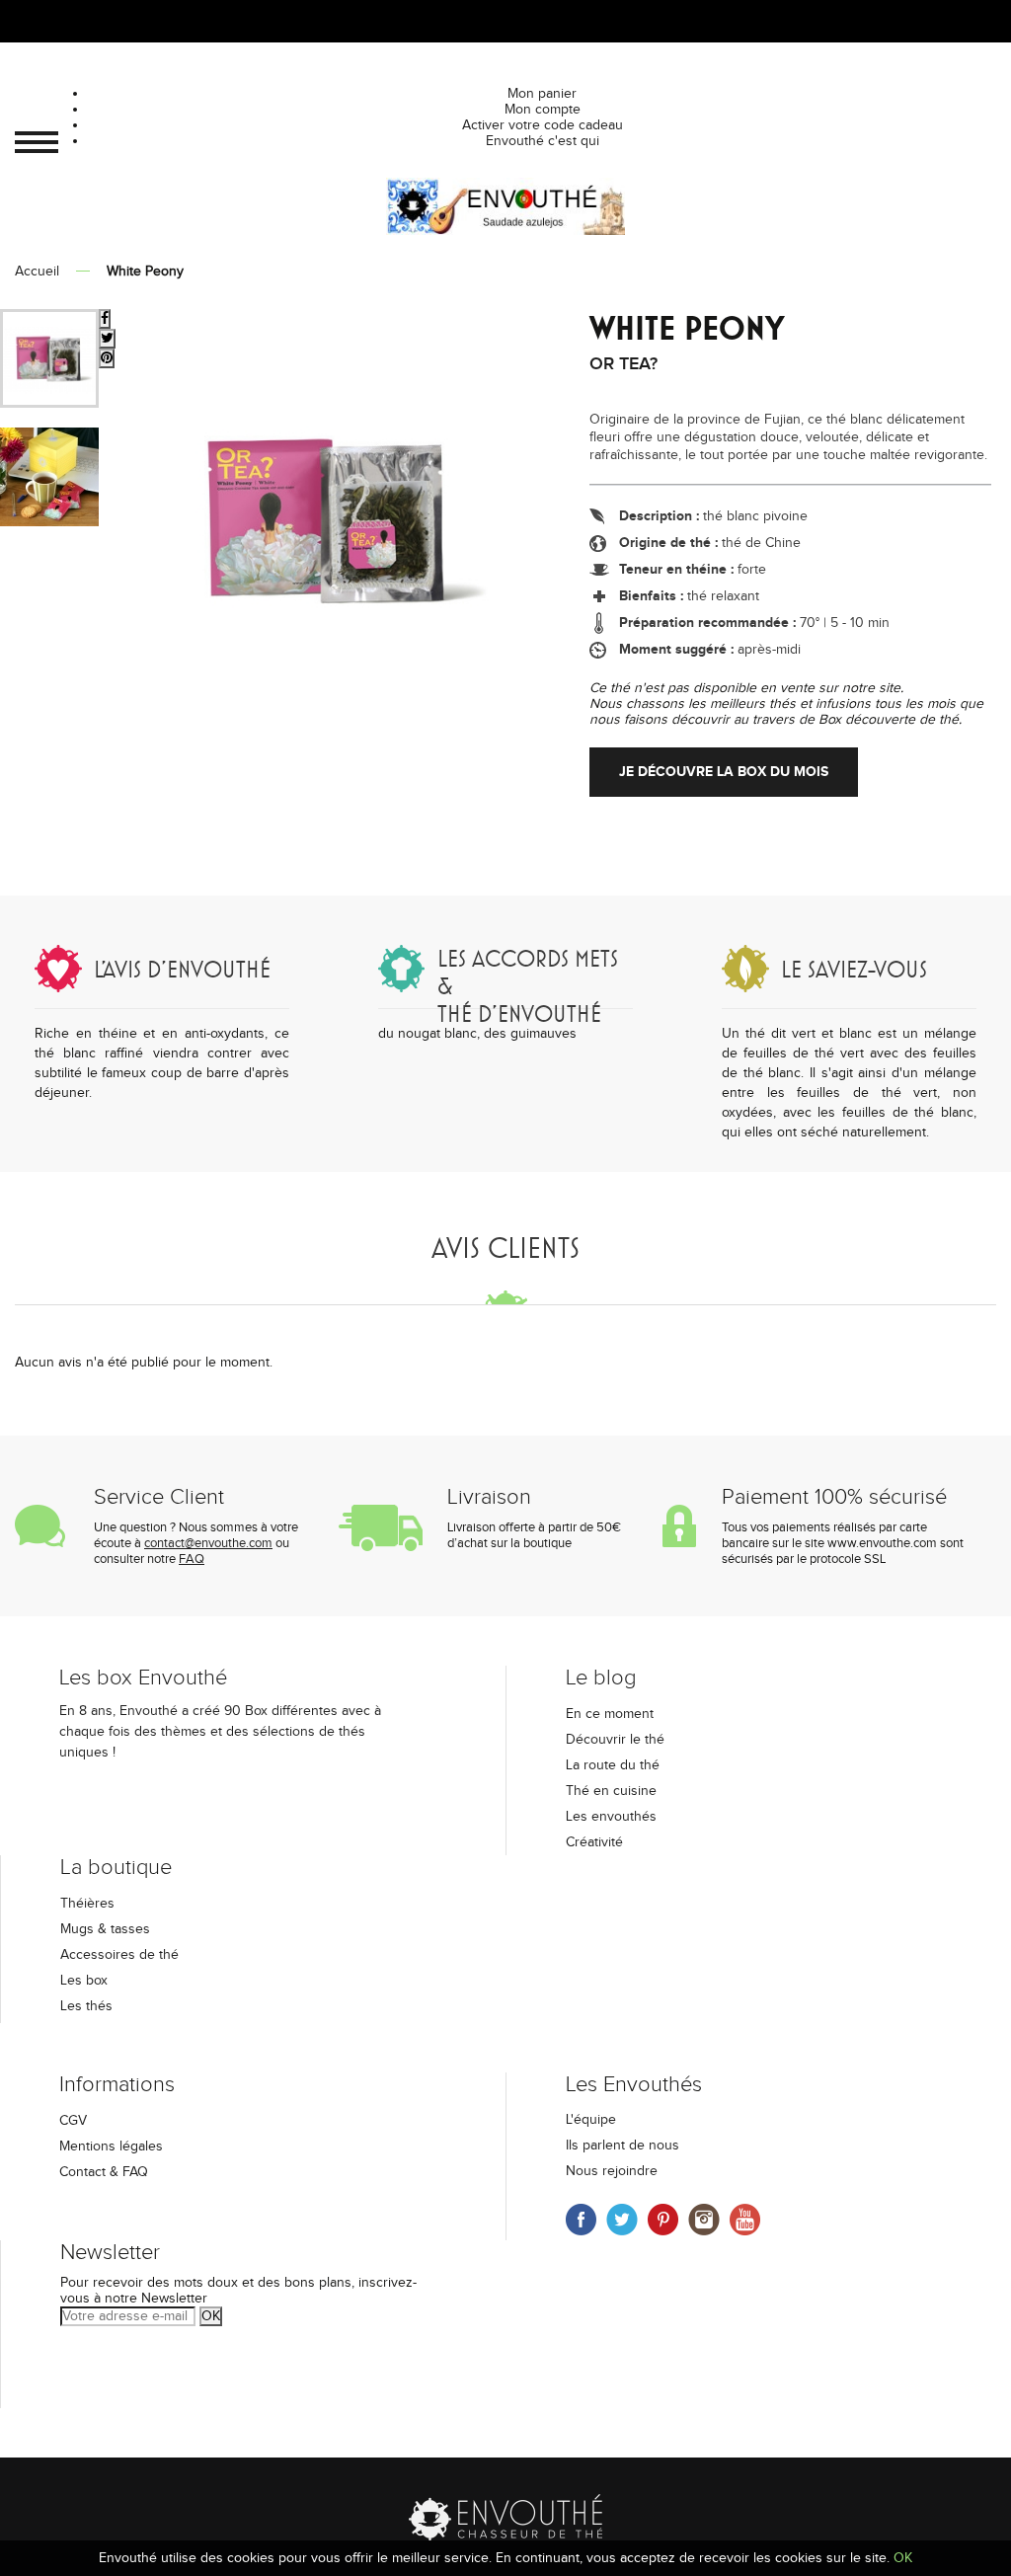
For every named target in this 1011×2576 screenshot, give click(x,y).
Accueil (37, 272)
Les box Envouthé (143, 1678)
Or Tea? (623, 364)
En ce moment (610, 1714)
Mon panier (542, 94)
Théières (87, 1904)
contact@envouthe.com (208, 1543)
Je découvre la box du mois (724, 772)
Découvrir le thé (615, 1740)
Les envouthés (611, 1817)
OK (211, 2316)
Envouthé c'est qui (543, 141)
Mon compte (543, 110)
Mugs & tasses (105, 1929)
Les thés (86, 2006)
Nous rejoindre (612, 2171)
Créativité (594, 1842)
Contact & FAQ (104, 2172)
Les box (84, 1981)
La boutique (116, 1868)
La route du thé (613, 1765)
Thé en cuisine (611, 1791)
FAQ (192, 1559)
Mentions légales (111, 2147)
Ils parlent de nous (622, 2146)
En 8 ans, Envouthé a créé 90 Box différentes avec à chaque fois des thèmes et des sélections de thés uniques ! (220, 1732)
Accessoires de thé (119, 1955)
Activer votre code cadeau (543, 125)
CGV (73, 2121)
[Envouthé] (505, 208)
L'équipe (591, 2120)
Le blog (601, 1678)
